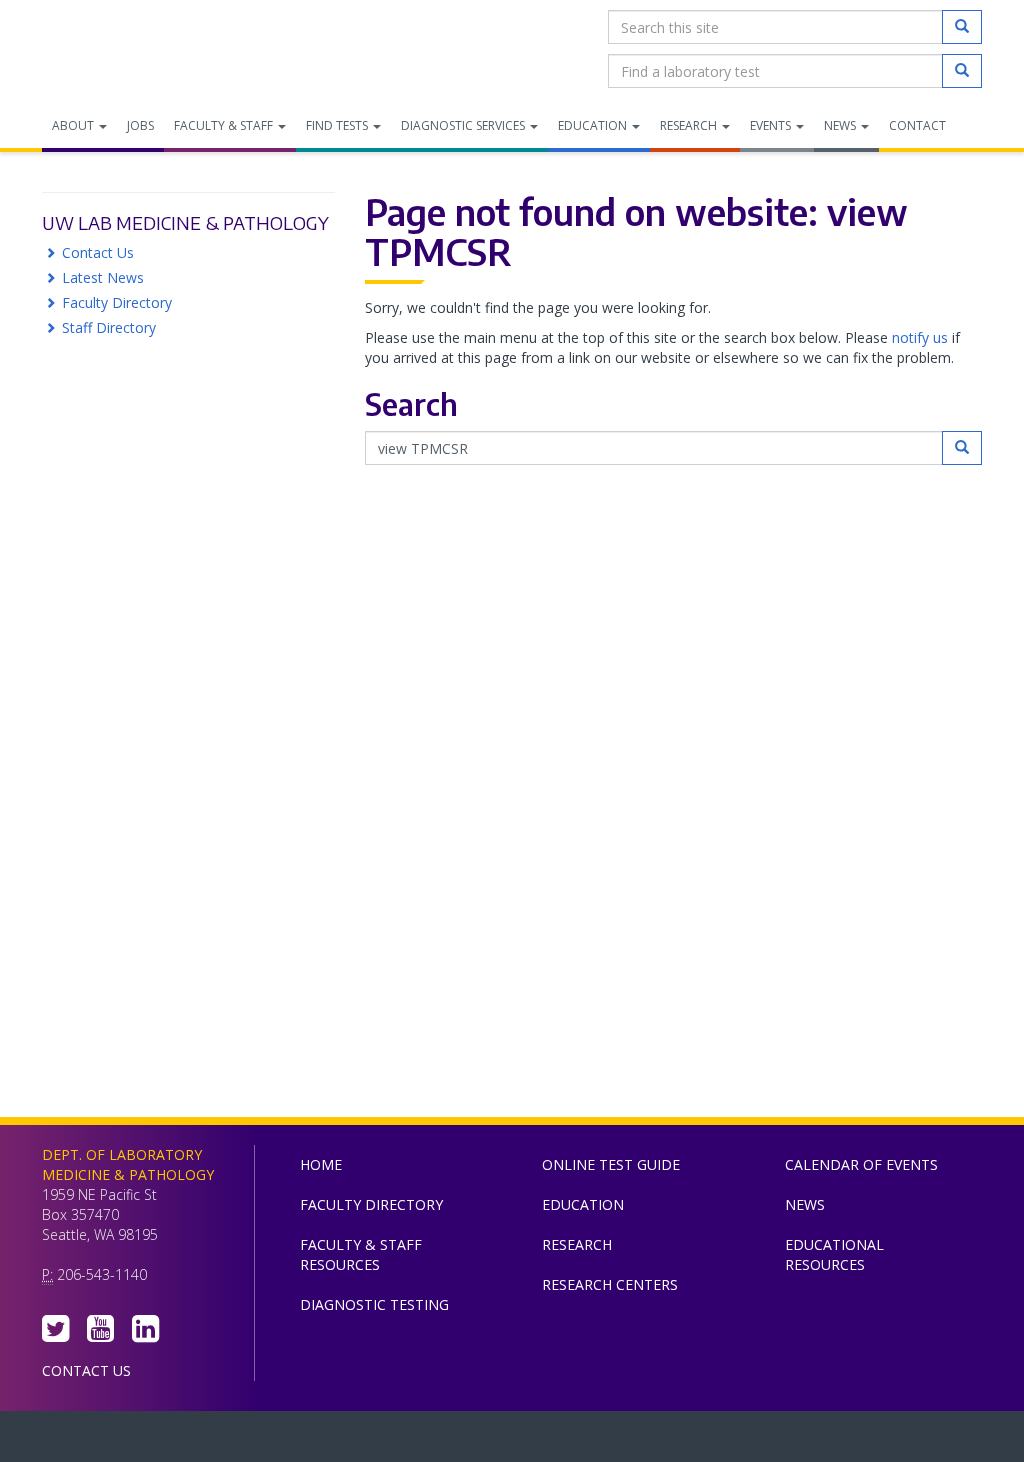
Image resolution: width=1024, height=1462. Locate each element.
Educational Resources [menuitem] (834, 1254)
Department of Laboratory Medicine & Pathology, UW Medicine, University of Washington (144, 49)
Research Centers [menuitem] (610, 1284)
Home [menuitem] (321, 1164)
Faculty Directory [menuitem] (371, 1204)
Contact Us (98, 252)
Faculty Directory (117, 302)
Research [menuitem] (690, 125)
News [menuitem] (841, 125)
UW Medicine (347, 1441)
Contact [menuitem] (917, 125)
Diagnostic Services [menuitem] (464, 125)
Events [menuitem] (772, 125)
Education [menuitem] (594, 125)
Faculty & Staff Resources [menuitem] (361, 1254)
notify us (920, 337)
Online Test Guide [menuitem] (611, 1164)
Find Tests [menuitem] (338, 125)
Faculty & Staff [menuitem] (225, 125)
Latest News (103, 277)
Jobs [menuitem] (140, 125)
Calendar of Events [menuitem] (861, 1164)
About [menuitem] (74, 125)
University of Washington (597, 1441)
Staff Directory (109, 327)
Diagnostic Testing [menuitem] (374, 1304)
